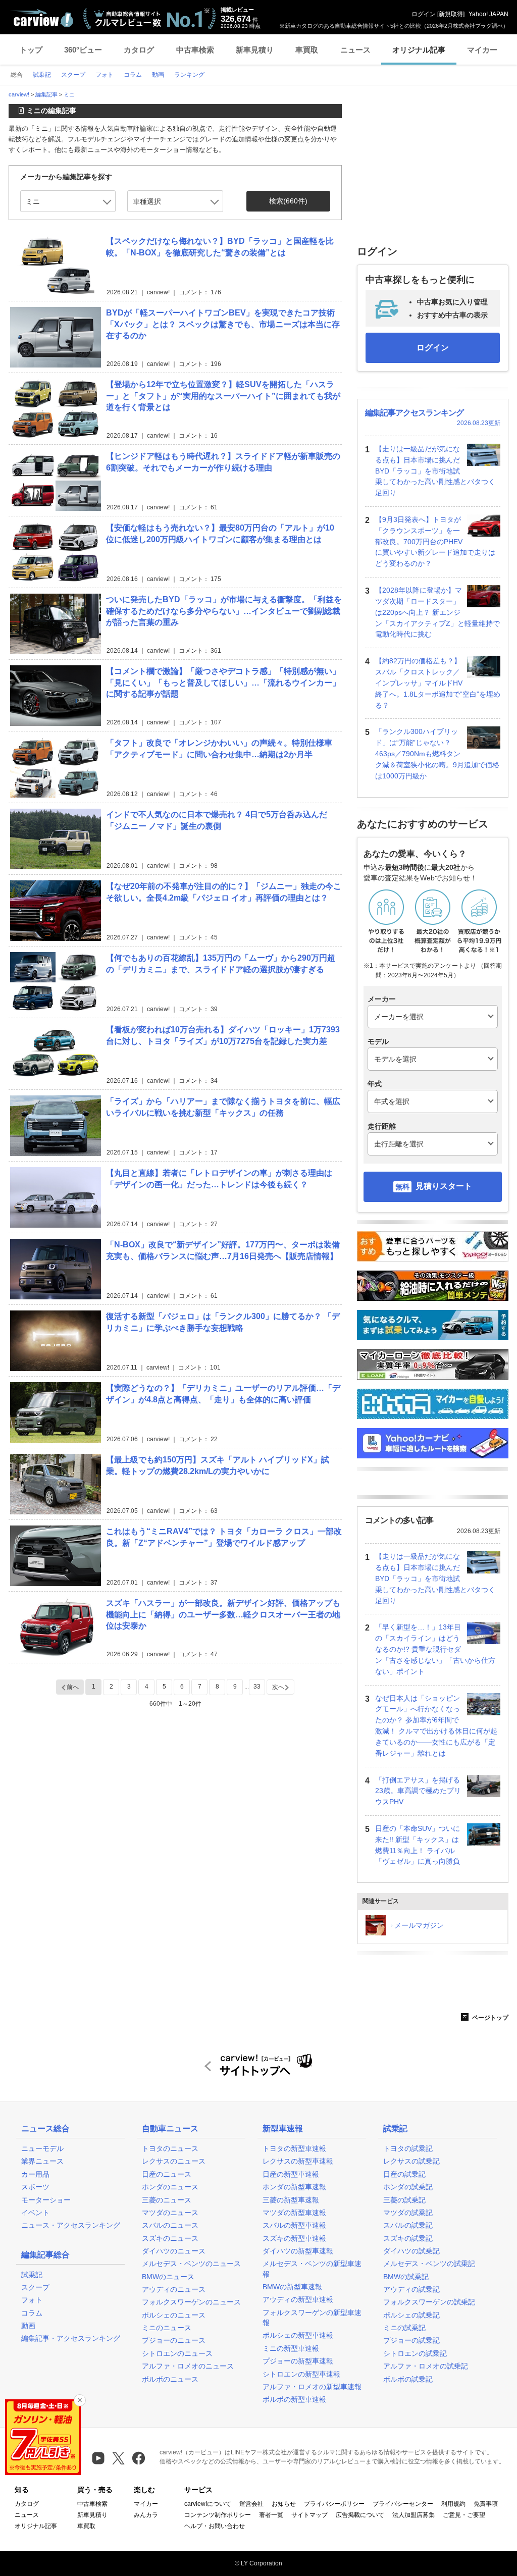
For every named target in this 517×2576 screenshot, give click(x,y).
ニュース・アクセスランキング (71, 2225)
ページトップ (489, 2018)
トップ (31, 50)
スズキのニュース (170, 2238)
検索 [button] (288, 201)
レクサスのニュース (174, 2161)
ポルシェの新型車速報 (298, 2335)
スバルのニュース (170, 2225)
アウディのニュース (174, 2289)
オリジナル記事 (419, 50)
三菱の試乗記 (404, 2200)
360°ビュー (83, 50)
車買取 (307, 50)
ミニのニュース (167, 2328)
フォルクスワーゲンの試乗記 (429, 2302)
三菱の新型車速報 (291, 2200)
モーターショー (46, 2200)
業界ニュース (42, 2161)
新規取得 (451, 14)
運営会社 (251, 2504)
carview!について (208, 2504)
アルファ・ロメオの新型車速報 (312, 2387)
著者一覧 (271, 2515)
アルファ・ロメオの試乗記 (426, 2366)
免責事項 (486, 2504)
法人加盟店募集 (413, 2515)
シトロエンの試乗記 (415, 2353)
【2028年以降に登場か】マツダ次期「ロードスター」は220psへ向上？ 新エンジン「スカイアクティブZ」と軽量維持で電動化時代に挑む (437, 612)
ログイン (424, 14)
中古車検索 (195, 50)
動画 (28, 2326)
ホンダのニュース (170, 2187)
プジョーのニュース (174, 2340)
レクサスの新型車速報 (298, 2161)
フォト (32, 2300)
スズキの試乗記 (408, 2238)
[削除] (80, 2400)
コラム (32, 2313)
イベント (35, 2213)
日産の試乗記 (404, 2174)
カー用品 (35, 2174)
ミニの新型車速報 (291, 2348)
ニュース (355, 50)
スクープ (35, 2287)
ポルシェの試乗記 (411, 2315)
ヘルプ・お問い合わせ (215, 2526)
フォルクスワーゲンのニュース (191, 2302)
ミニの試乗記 (404, 2328)
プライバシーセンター (403, 2504)
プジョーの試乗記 (411, 2340)
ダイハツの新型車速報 (298, 2251)
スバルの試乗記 (408, 2225)
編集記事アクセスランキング (414, 413)
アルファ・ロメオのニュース (188, 2366)
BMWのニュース (168, 2277)
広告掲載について (360, 2515)
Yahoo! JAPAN (488, 14)
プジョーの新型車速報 (298, 2361)
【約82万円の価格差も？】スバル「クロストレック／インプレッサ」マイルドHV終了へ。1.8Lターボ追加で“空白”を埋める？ (438, 683)
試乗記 (32, 2275)
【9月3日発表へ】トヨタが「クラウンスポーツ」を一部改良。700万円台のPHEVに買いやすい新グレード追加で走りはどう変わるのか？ (435, 541)
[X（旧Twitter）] (118, 2458)
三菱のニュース (167, 2200)
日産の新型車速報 (291, 2174)
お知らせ (284, 2504)
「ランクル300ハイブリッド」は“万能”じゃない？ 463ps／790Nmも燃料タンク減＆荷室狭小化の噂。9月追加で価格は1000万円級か (437, 753)
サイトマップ (309, 2515)
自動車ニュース (170, 2128)
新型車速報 (283, 2128)
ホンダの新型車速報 (294, 2187)
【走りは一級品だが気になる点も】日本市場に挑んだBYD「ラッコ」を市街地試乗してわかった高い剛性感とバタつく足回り (435, 471)
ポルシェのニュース (174, 2315)
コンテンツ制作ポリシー (218, 2515)
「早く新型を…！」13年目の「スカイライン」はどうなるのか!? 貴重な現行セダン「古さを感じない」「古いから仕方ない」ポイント (435, 1649)
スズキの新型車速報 (294, 2238)
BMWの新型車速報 (292, 2287)
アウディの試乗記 (411, 2289)
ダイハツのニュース (174, 2251)
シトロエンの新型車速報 (301, 2374)
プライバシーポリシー (334, 2504)
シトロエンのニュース (177, 2353)
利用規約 (453, 2504)
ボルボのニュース (170, 2379)
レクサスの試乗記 (411, 2161)
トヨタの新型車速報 (294, 2148)
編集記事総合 (45, 2255)
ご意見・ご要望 (464, 2515)
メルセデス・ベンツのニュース (191, 2264)
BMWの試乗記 (406, 2277)
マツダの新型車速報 (294, 2213)
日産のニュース (167, 2174)
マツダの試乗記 (408, 2213)
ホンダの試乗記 (408, 2187)
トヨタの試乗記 (408, 2148)
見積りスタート (444, 1186)
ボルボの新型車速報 (294, 2399)
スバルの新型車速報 (294, 2225)
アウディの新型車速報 (298, 2299)
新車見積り (255, 50)
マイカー (482, 50)
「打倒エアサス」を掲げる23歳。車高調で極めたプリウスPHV (418, 1791)
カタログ (139, 50)
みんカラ (146, 2515)
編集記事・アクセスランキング (71, 2338)
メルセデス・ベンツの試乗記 (429, 2264)
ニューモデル (42, 2148)
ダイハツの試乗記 (411, 2251)
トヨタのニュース (170, 2148)
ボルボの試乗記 (408, 2379)
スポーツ (35, 2187)
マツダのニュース (170, 2213)
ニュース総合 (45, 2128)
